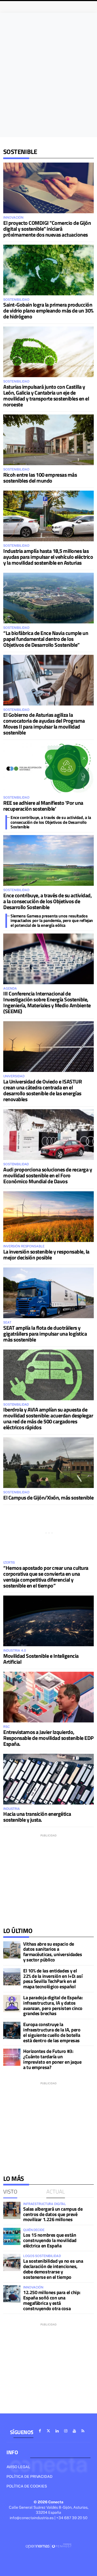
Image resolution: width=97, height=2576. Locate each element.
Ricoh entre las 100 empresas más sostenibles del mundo (40, 478)
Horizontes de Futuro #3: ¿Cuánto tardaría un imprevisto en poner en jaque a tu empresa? (52, 2059)
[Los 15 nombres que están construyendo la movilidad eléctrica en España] (12, 2236)
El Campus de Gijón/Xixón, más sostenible (48, 1498)
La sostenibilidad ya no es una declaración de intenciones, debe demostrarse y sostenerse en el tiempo (53, 2269)
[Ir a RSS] (83, 2431)
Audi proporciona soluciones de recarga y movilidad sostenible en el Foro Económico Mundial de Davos (48, 1175)
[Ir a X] (48, 2431)
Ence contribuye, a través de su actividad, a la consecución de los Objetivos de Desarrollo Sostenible (51, 822)
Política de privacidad (30, 2476)
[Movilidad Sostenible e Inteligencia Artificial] (48, 1621)
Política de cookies (27, 2486)
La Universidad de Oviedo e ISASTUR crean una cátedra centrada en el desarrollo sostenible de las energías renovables (42, 1090)
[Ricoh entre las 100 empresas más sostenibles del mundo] (48, 440)
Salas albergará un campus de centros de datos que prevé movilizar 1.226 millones (53, 2214)
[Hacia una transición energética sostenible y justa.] (48, 1779)
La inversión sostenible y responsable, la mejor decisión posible (46, 1254)
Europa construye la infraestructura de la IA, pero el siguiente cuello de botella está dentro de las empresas (52, 2032)
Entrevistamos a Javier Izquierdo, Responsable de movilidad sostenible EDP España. (48, 1738)
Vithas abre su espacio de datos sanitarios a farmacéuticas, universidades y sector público (53, 1952)
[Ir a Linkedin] (57, 2431)
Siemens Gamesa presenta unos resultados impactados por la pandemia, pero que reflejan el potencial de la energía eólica (52, 920)
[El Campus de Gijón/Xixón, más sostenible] (48, 1463)
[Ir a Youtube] (74, 2431)
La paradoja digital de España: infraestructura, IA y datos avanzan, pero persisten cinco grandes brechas (53, 2005)
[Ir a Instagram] (66, 2431)
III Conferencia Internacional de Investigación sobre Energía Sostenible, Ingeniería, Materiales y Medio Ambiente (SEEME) (47, 1002)
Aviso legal (18, 2467)
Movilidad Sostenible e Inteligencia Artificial (41, 1659)
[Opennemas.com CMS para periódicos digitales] (48, 2546)
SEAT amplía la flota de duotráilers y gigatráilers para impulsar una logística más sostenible (45, 1334)
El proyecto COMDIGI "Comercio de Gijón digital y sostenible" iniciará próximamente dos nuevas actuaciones (47, 229)
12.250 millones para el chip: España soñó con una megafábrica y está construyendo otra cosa (52, 2300)
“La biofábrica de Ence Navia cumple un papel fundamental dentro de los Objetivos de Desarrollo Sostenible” (46, 639)
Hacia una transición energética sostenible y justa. (37, 1817)
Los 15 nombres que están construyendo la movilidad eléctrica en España (50, 2240)
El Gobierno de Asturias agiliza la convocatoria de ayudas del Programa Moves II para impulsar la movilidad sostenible (44, 724)
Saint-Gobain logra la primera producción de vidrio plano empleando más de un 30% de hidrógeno (48, 310)
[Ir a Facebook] (40, 2431)
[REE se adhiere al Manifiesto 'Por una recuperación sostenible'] (48, 768)
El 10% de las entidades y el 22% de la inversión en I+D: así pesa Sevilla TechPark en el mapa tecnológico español (53, 1979)
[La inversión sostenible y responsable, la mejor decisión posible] (48, 1217)
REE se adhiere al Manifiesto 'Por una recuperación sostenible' (43, 806)
